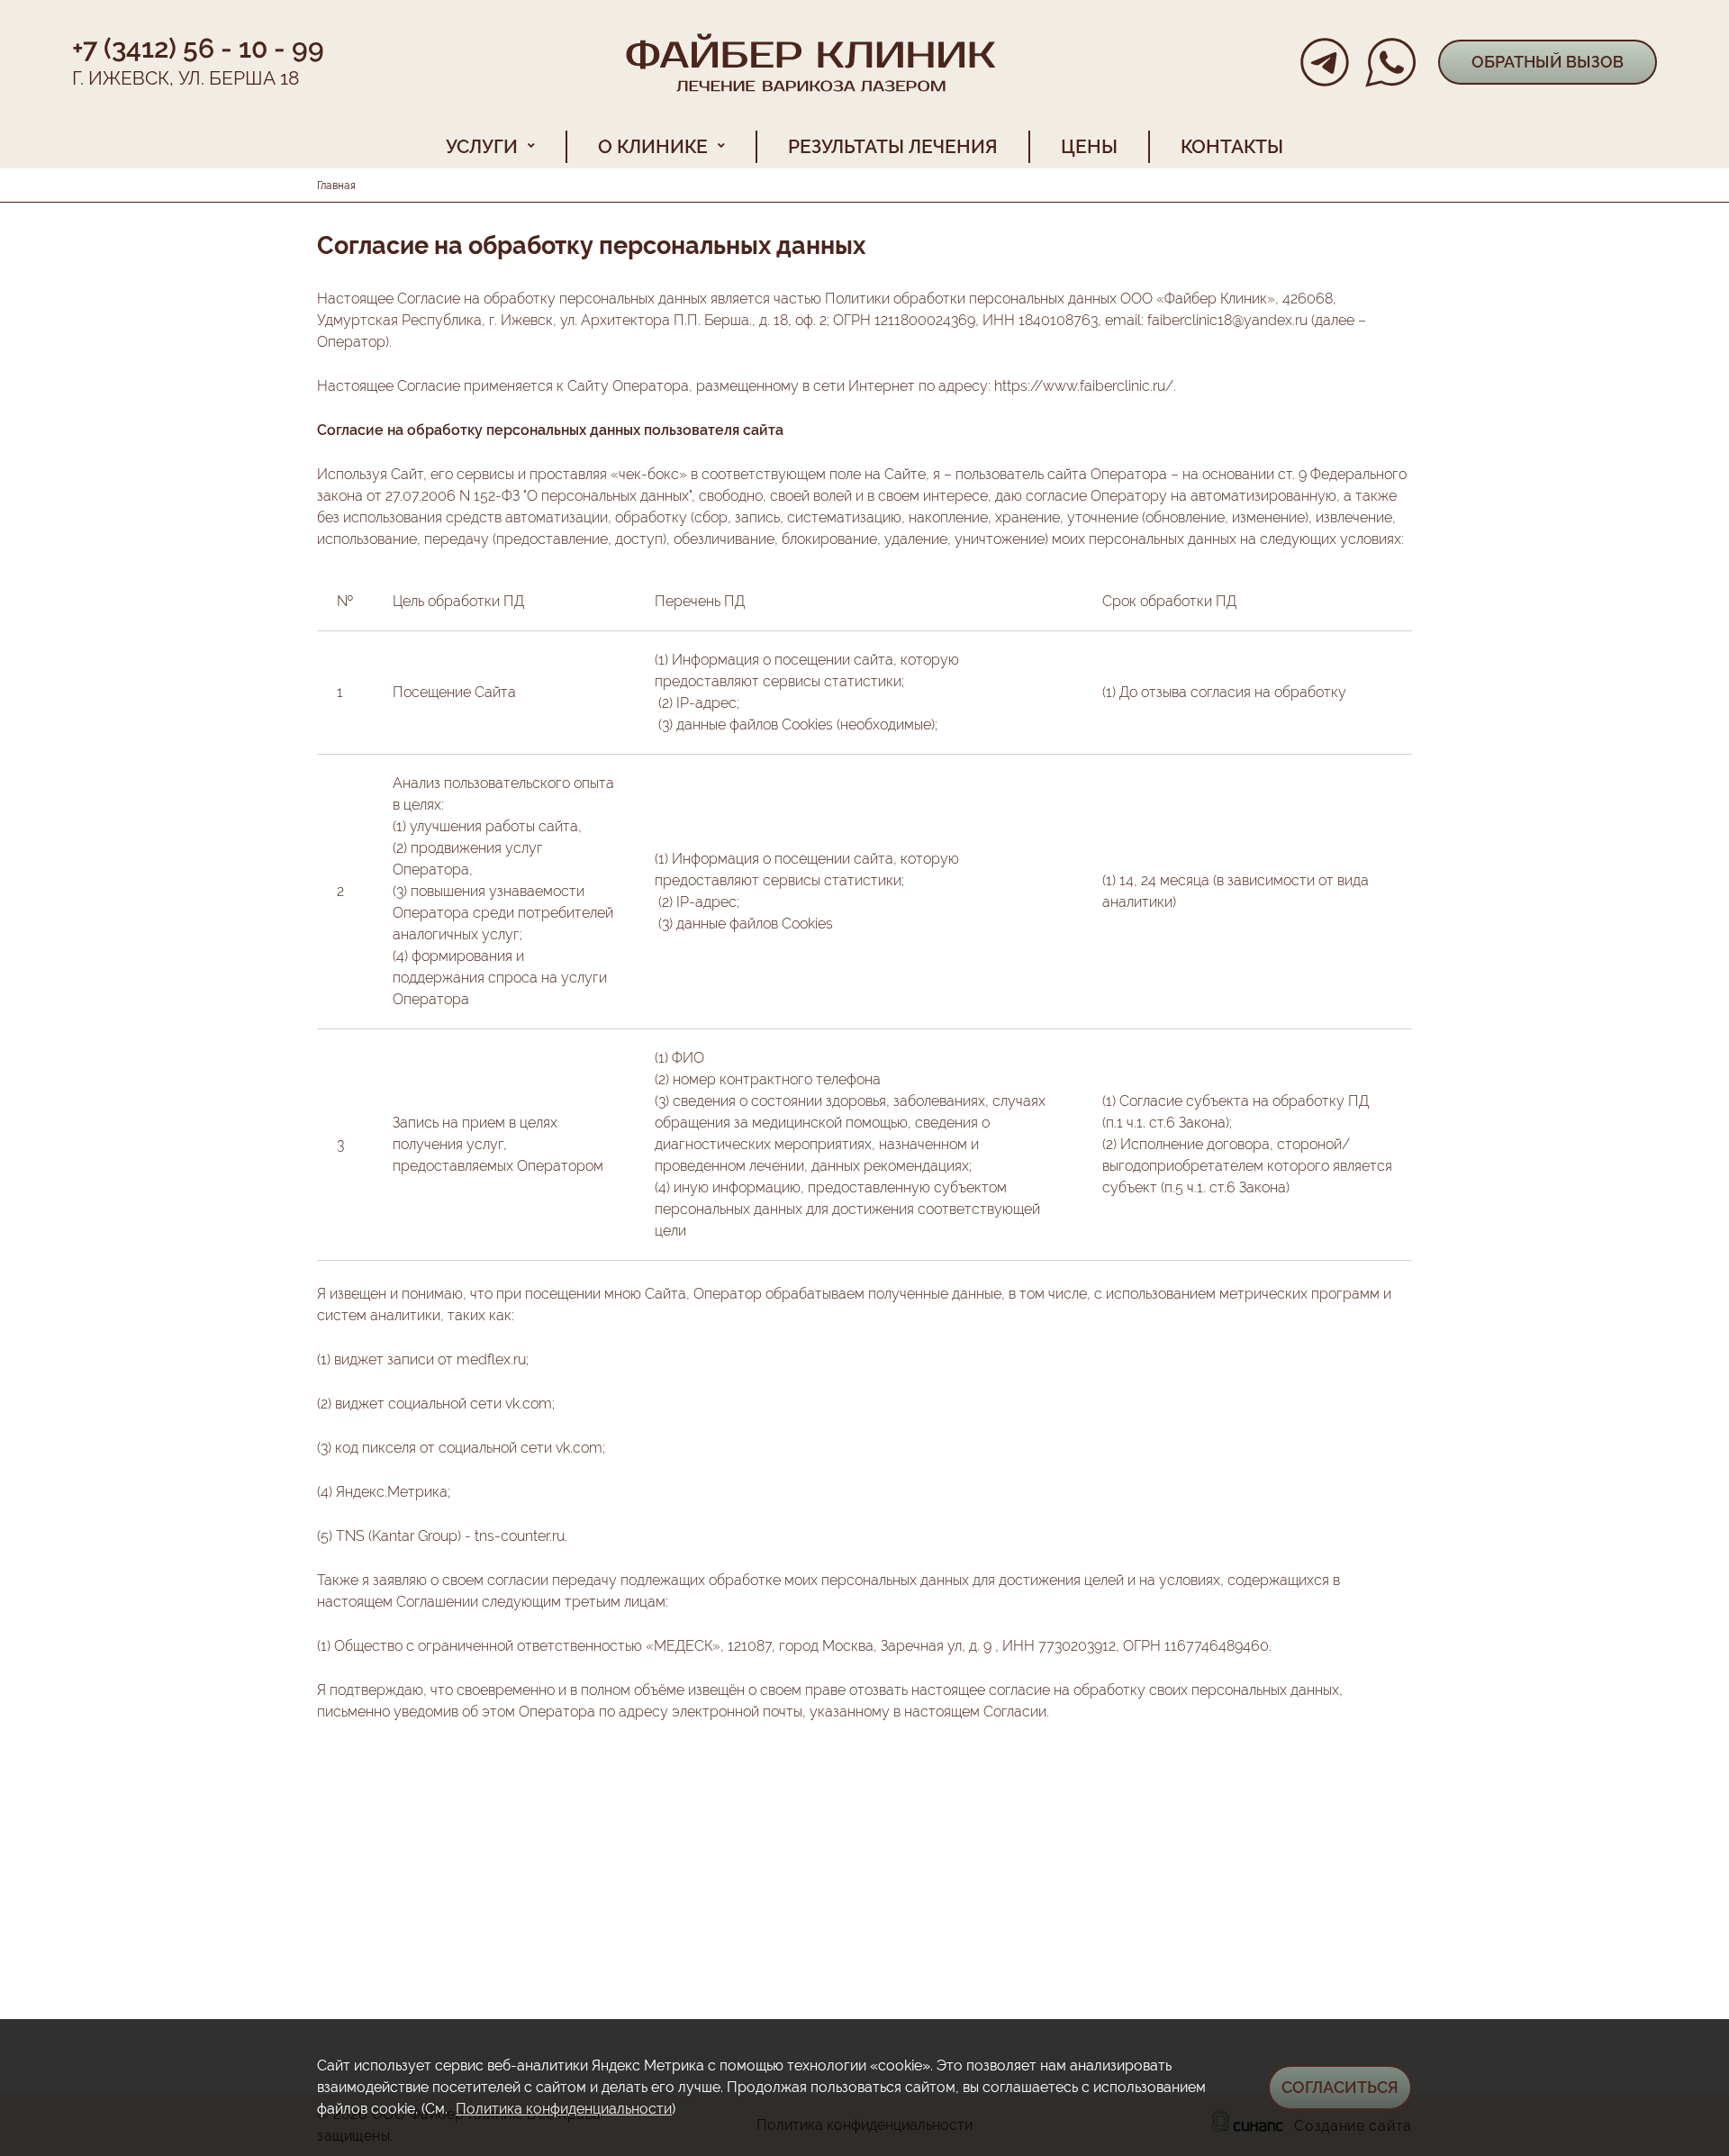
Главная (336, 186)
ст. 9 (1292, 474)
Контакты (1232, 146)
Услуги (482, 146)
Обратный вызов (1548, 62)
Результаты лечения (893, 146)
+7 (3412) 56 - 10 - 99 (198, 48)
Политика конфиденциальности (564, 2109)
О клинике (653, 146)
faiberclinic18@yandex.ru (1227, 320)
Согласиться (1340, 2087)
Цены (1089, 146)
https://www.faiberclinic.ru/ (1084, 386)
